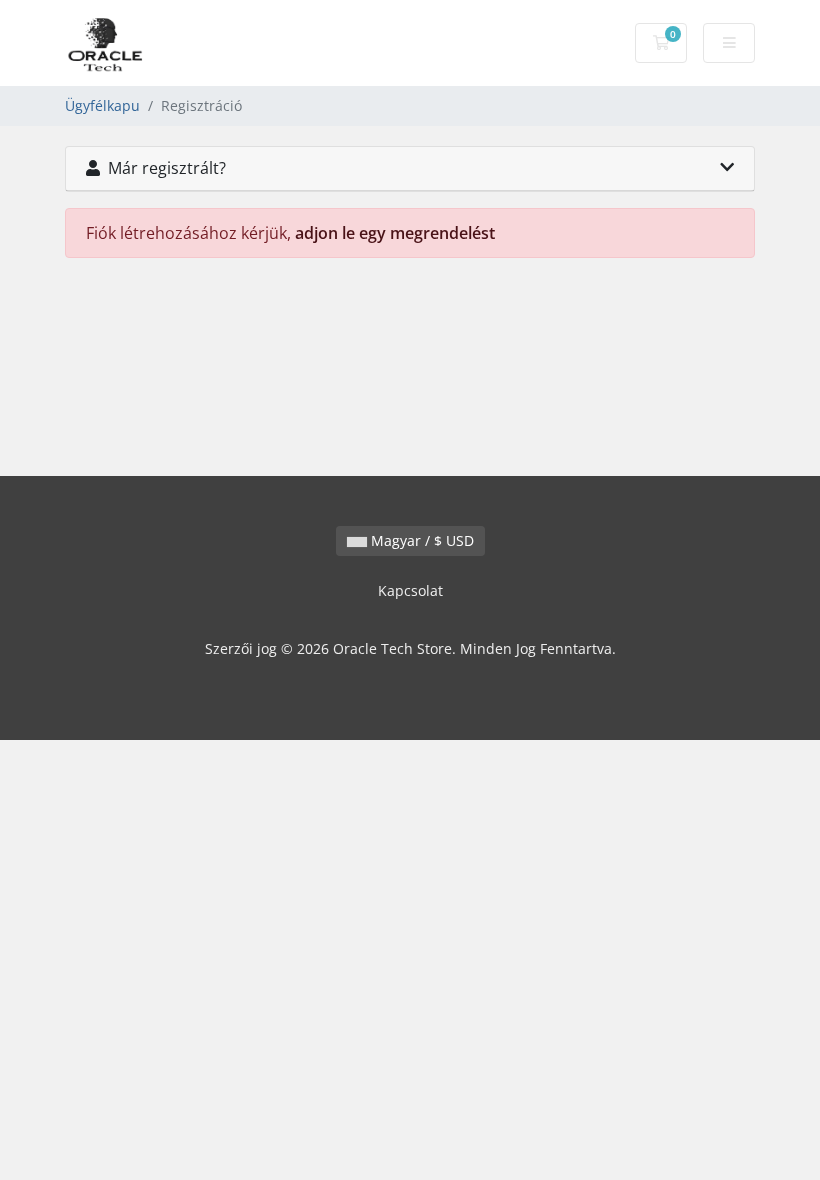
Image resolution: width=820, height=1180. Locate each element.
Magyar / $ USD (420, 540)
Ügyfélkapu (102, 105)
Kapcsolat (410, 590)
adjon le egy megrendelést (395, 233)
